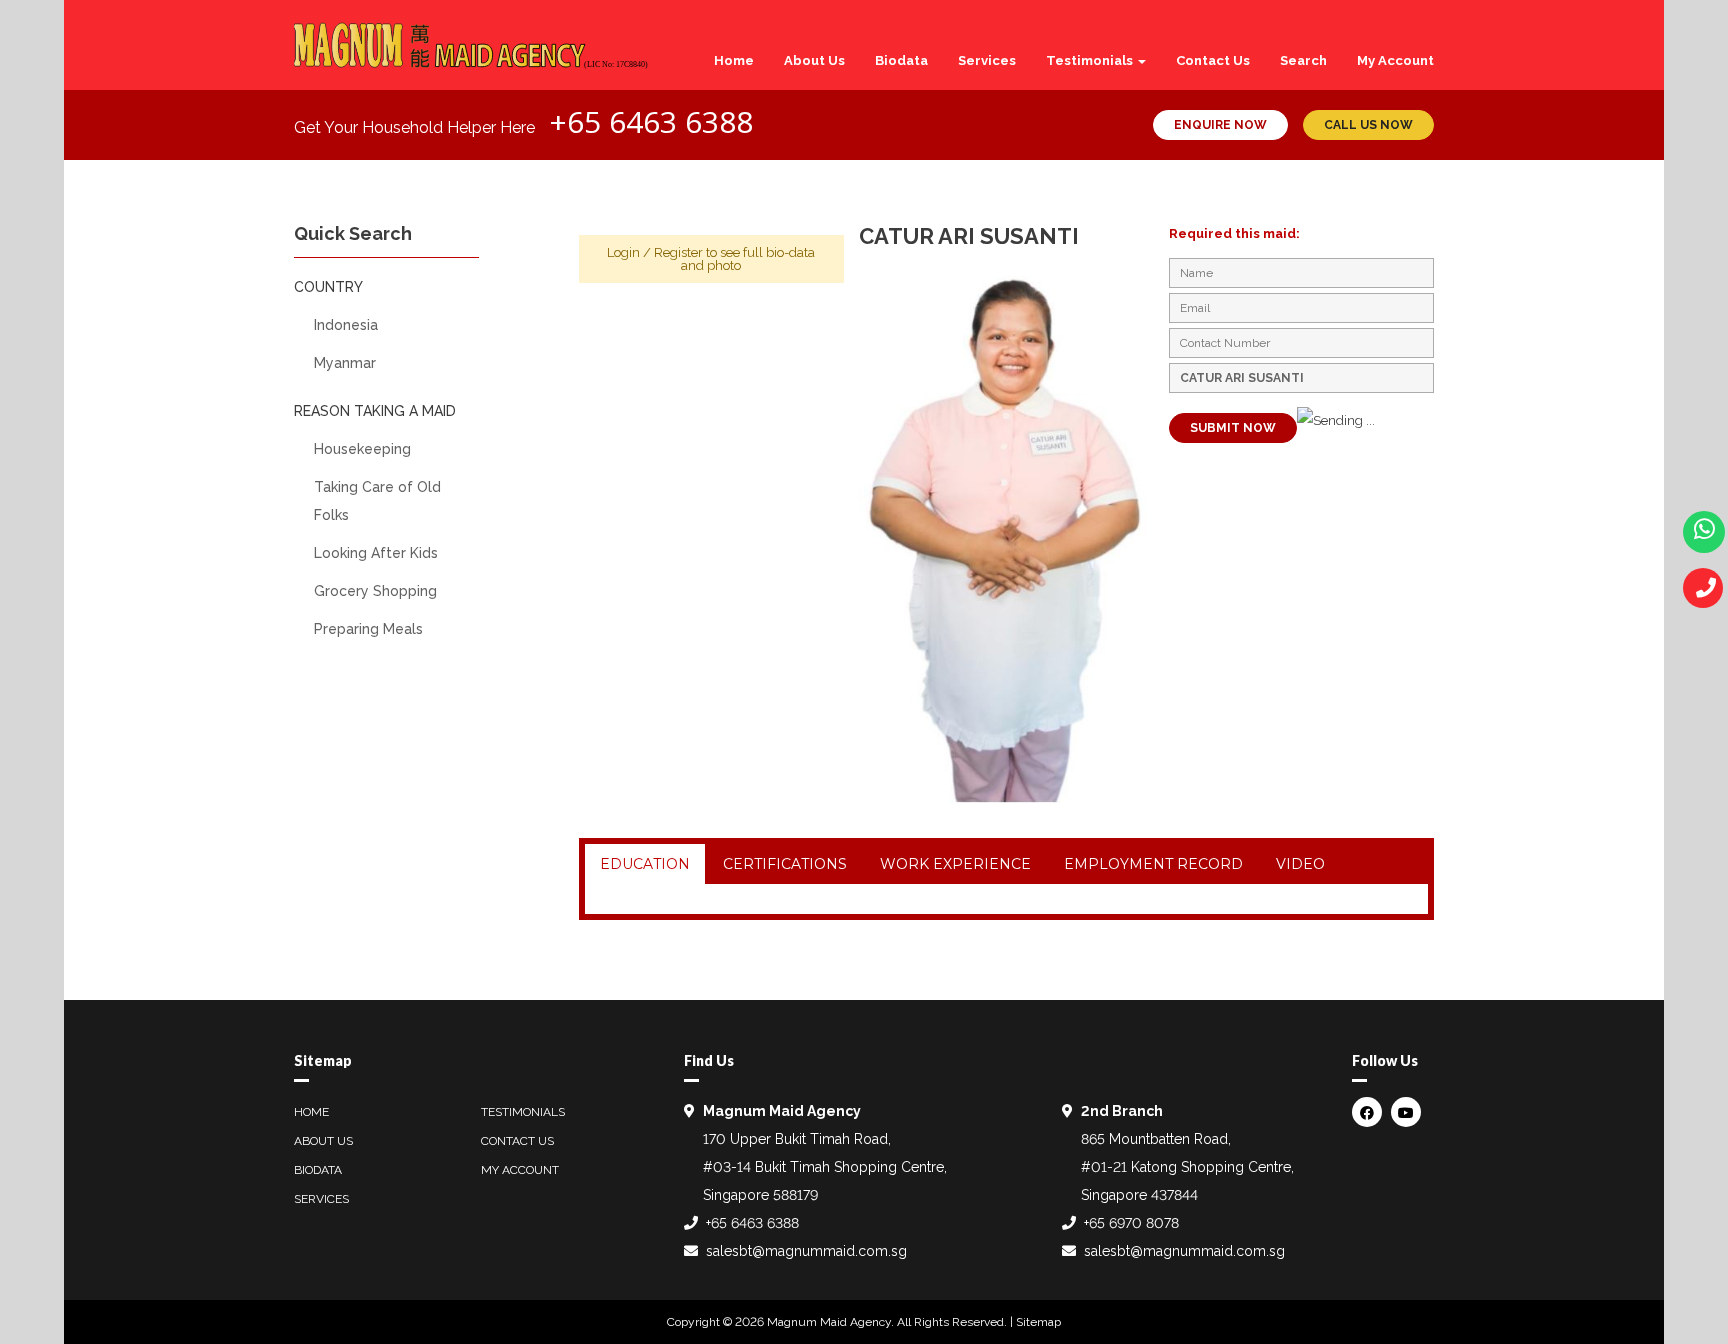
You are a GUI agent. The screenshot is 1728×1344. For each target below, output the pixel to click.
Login (623, 252)
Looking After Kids (376, 553)
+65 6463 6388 (651, 121)
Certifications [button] (785, 864)
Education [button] (645, 864)
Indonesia (346, 325)
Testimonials (1091, 60)
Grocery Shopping (375, 591)
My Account (1395, 60)
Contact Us (1213, 60)
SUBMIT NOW (1233, 428)
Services (987, 60)
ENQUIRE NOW (1220, 125)
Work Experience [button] (955, 864)
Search (1303, 60)
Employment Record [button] (1153, 864)
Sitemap (1038, 1322)
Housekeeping (362, 449)
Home (734, 60)
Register (678, 252)
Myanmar (345, 363)
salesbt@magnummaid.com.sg (806, 1251)
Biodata (901, 60)
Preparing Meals (368, 629)
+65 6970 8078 (1131, 1223)
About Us (814, 60)
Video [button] (1300, 864)
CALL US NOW (1368, 125)
